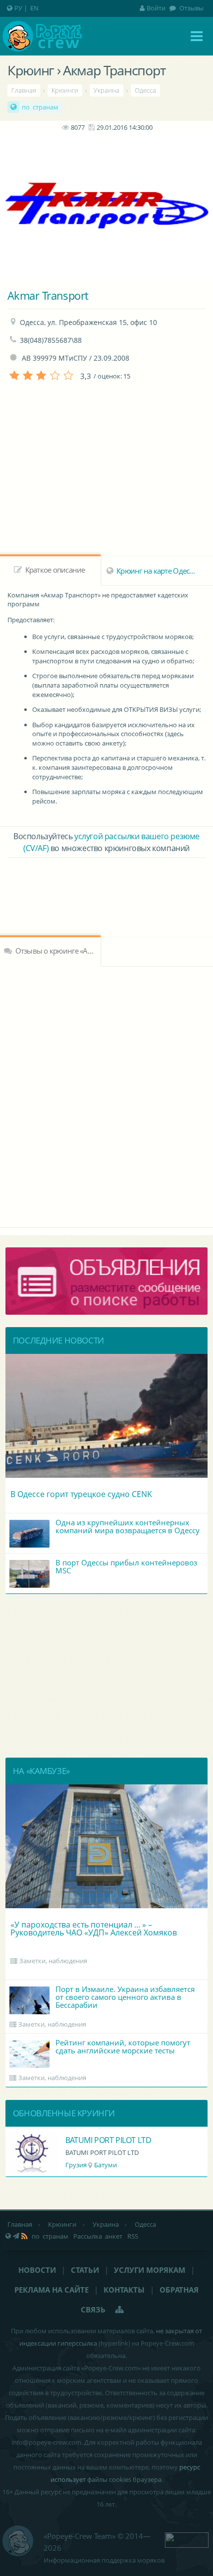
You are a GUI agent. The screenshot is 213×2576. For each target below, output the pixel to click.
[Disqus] (106, 1095)
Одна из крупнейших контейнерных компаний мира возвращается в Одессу (128, 1526)
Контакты (124, 2290)
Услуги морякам (150, 2270)
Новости (37, 2270)
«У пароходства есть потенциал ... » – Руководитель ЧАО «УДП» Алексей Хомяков (94, 1929)
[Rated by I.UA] (187, 2539)
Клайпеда (106, 2165)
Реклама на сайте (52, 2290)
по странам (40, 107)
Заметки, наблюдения (53, 1961)
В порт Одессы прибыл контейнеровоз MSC (126, 1566)
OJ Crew (79, 2140)
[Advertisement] (106, 885)
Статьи (85, 2270)
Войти (156, 8)
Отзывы (191, 8)
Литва (75, 2165)
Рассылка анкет (98, 2236)
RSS (133, 2236)
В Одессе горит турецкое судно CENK (81, 1494)
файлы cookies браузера (124, 2479)
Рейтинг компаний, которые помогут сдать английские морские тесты (123, 2046)
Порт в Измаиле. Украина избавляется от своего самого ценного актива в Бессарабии (125, 1997)
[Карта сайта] (120, 2309)
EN (34, 8)
